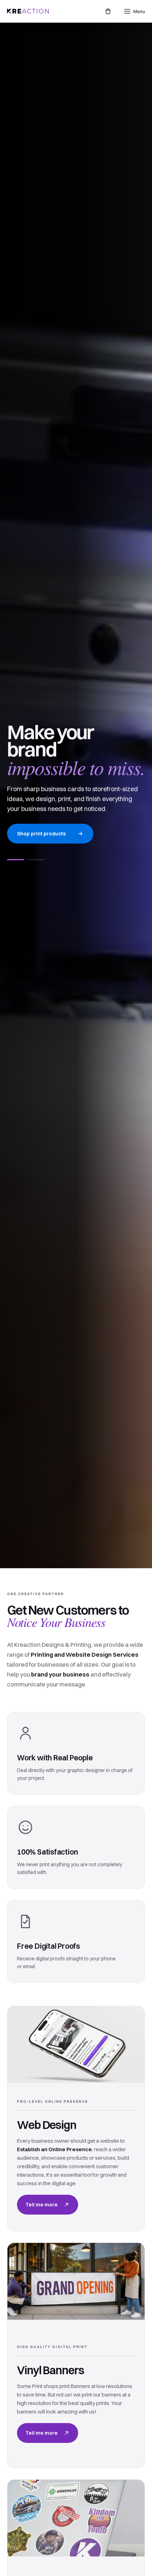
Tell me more (42, 2205)
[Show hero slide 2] (35, 860)
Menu (139, 11)
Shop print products (41, 834)
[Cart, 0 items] (108, 11)
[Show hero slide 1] (16, 860)
